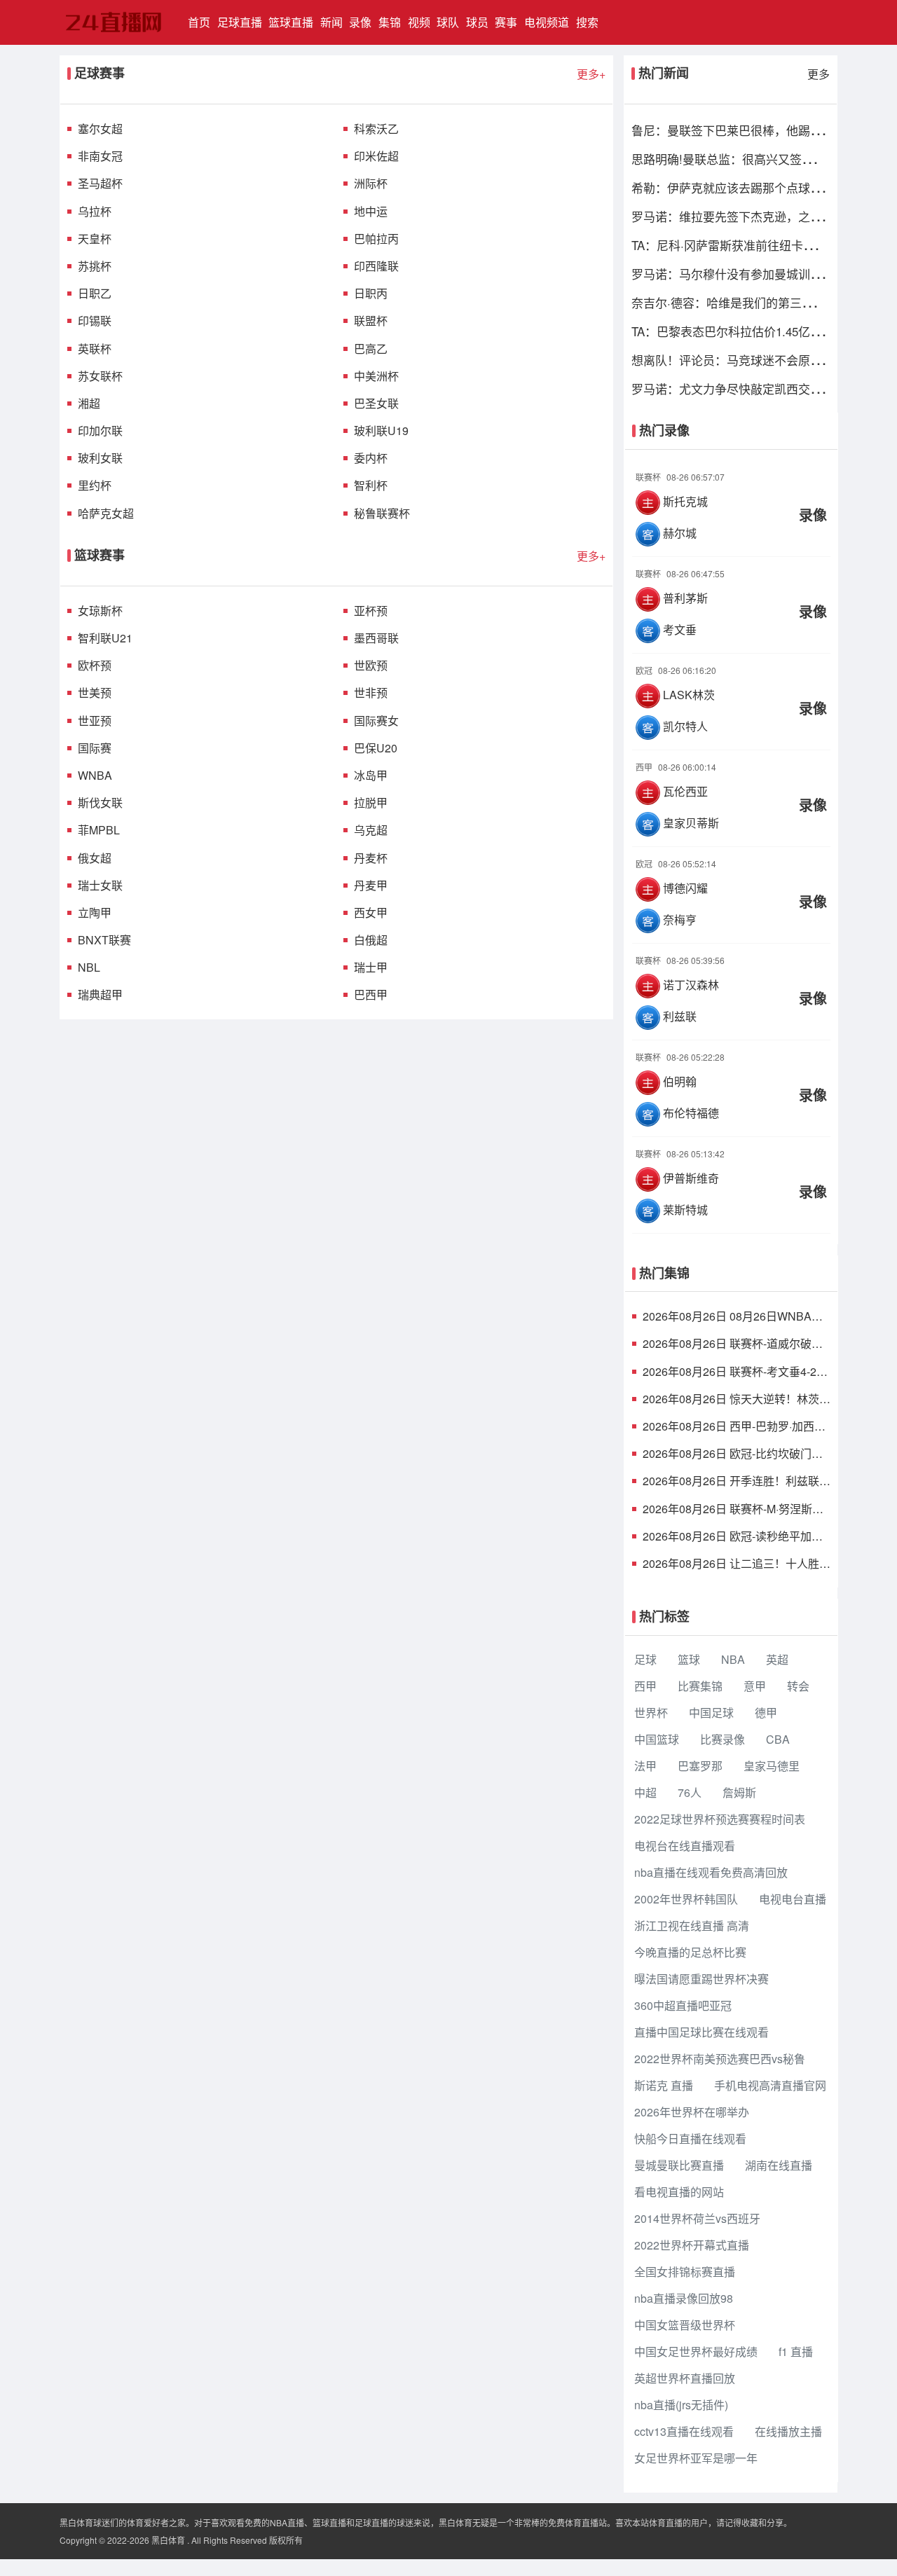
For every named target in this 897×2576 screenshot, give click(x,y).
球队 (448, 22)
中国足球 (711, 1713)
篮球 (689, 1659)
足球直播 (240, 22)
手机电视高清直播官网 (770, 2085)
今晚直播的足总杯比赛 (690, 1952)
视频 (419, 22)
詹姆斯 (739, 1792)
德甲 (766, 1713)
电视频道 (547, 22)
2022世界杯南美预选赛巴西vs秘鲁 (720, 2059)
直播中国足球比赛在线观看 (701, 2032)
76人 (690, 1792)
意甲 (755, 1686)
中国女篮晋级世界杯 (685, 2325)
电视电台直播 (793, 1899)
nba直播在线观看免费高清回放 (711, 1872)
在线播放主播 (788, 2431)
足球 (645, 1659)
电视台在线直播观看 (685, 1846)
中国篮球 (657, 1739)
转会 (798, 1686)
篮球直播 (291, 22)
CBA (778, 1739)
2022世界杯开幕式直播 (692, 2245)
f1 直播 (796, 2351)
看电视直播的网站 (679, 2192)
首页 (201, 22)
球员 (477, 22)
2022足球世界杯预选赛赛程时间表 (720, 1819)
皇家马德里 (772, 1766)
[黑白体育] (117, 22)
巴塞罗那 (700, 1766)
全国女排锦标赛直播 (685, 2272)
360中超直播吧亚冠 (683, 2005)
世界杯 (651, 1713)
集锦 (390, 22)
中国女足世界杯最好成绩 (696, 2351)
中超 (645, 1792)
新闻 (331, 22)
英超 (777, 1659)
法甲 (645, 1766)
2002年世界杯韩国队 (686, 1899)
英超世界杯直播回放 (685, 2378)
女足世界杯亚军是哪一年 (696, 2458)
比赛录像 (723, 1739)
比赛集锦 (700, 1686)
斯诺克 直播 (664, 2085)
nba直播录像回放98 (684, 2298)
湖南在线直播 (779, 2165)
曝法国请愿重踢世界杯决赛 (701, 1979)
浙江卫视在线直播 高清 (692, 1926)
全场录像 (732, 505)
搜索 (587, 22)
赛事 (506, 22)
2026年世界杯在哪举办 (692, 2112)
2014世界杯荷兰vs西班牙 (697, 2218)
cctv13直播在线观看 (684, 2431)
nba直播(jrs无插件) (681, 2405)
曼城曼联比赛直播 (679, 2165)
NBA (733, 1659)
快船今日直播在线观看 (690, 2138)
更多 (819, 74)
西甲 (645, 1686)
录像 (360, 22)
